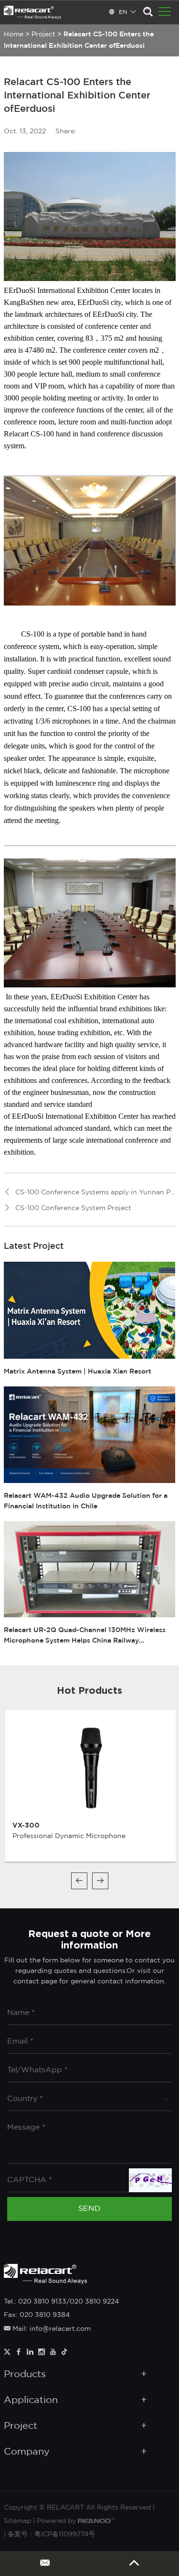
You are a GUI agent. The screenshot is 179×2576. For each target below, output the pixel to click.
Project (43, 34)
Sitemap (17, 2521)
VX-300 (26, 1825)
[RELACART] (32, 12)
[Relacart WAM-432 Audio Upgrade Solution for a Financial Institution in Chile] (90, 1435)
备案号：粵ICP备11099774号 (51, 2534)
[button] (79, 1881)
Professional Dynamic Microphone (69, 1836)
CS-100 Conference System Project (73, 1208)
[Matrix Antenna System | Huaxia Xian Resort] (90, 1310)
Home (14, 34)
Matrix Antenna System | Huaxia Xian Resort (78, 1372)
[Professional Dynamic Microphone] (91, 1767)
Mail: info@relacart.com (51, 2329)
